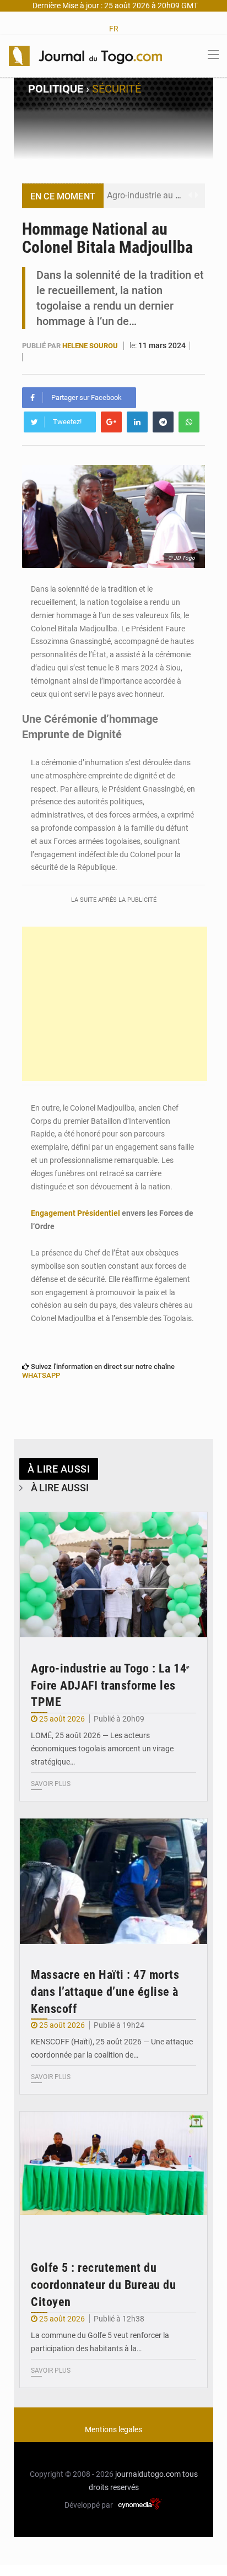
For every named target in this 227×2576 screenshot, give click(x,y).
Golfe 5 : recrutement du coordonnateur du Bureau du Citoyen (103, 2285)
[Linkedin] (137, 422)
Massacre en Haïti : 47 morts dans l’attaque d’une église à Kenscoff (105, 1992)
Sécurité (117, 89)
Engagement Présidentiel (75, 1213)
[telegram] (163, 422)
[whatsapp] (189, 422)
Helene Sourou (91, 346)
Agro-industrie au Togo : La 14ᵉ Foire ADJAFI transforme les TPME (110, 1685)
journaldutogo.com (148, 2474)
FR (114, 29)
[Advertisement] (115, 1004)
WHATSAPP (41, 1375)
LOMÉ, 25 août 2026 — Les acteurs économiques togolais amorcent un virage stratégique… (102, 1749)
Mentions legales (113, 2429)
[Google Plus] (111, 422)
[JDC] (85, 55)
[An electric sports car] (113, 1575)
